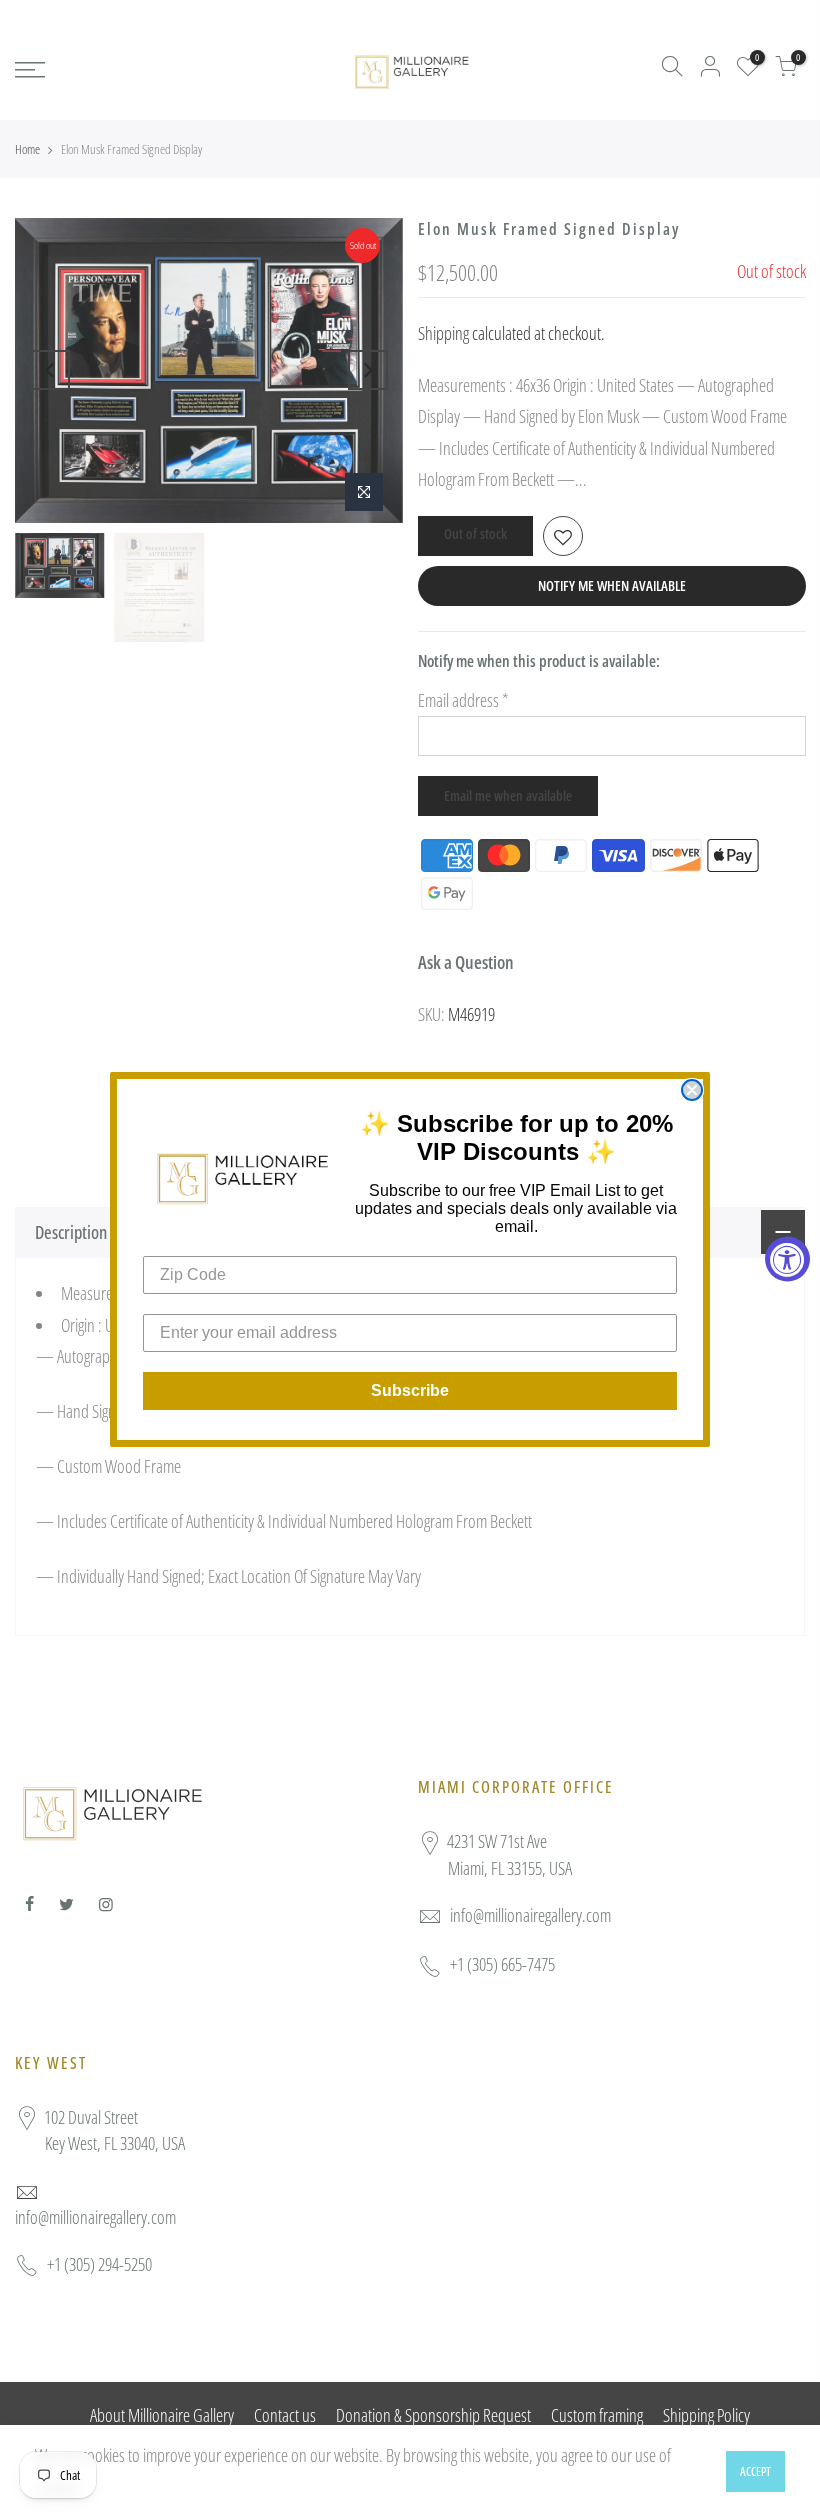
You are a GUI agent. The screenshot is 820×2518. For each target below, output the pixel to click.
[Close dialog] (692, 1090)
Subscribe (410, 1390)
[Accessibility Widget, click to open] (787, 1259)
